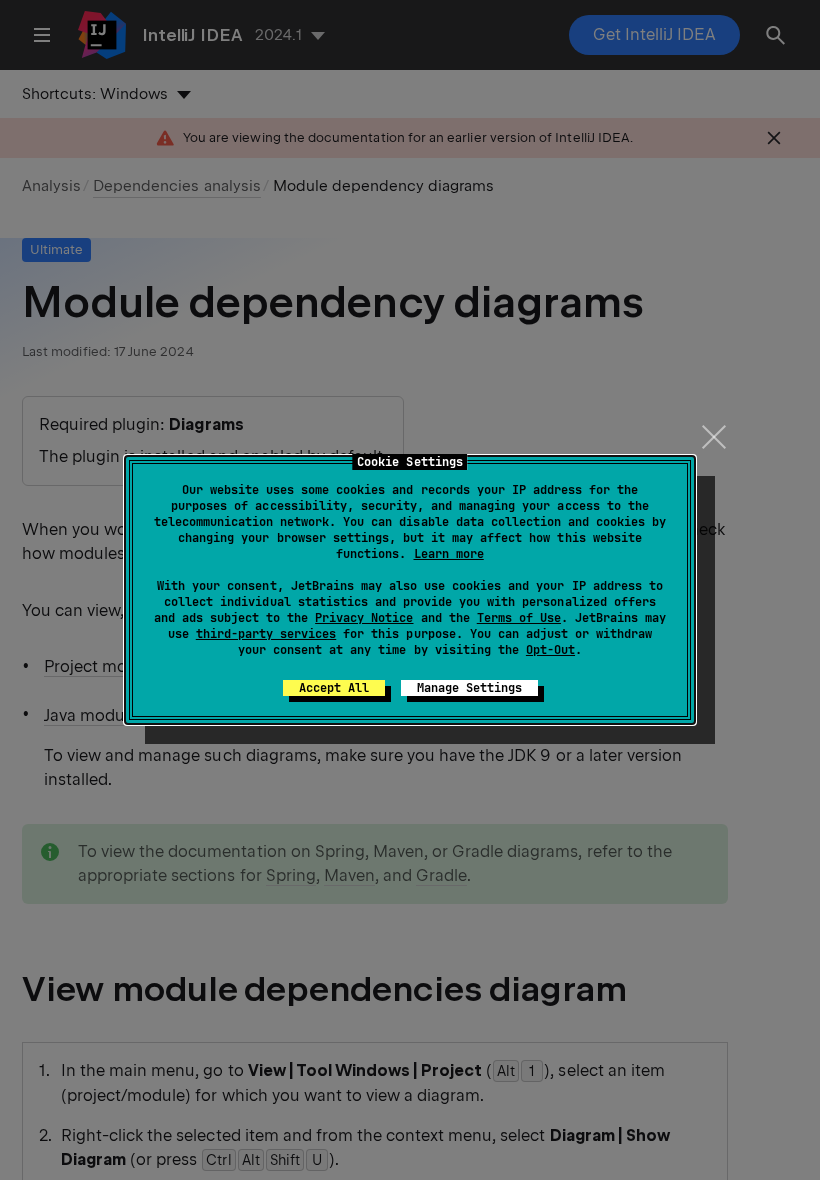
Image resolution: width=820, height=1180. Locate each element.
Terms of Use (519, 618)
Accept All (334, 688)
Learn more (449, 554)
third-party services (266, 634)
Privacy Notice (364, 618)
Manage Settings (469, 688)
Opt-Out (550, 650)
